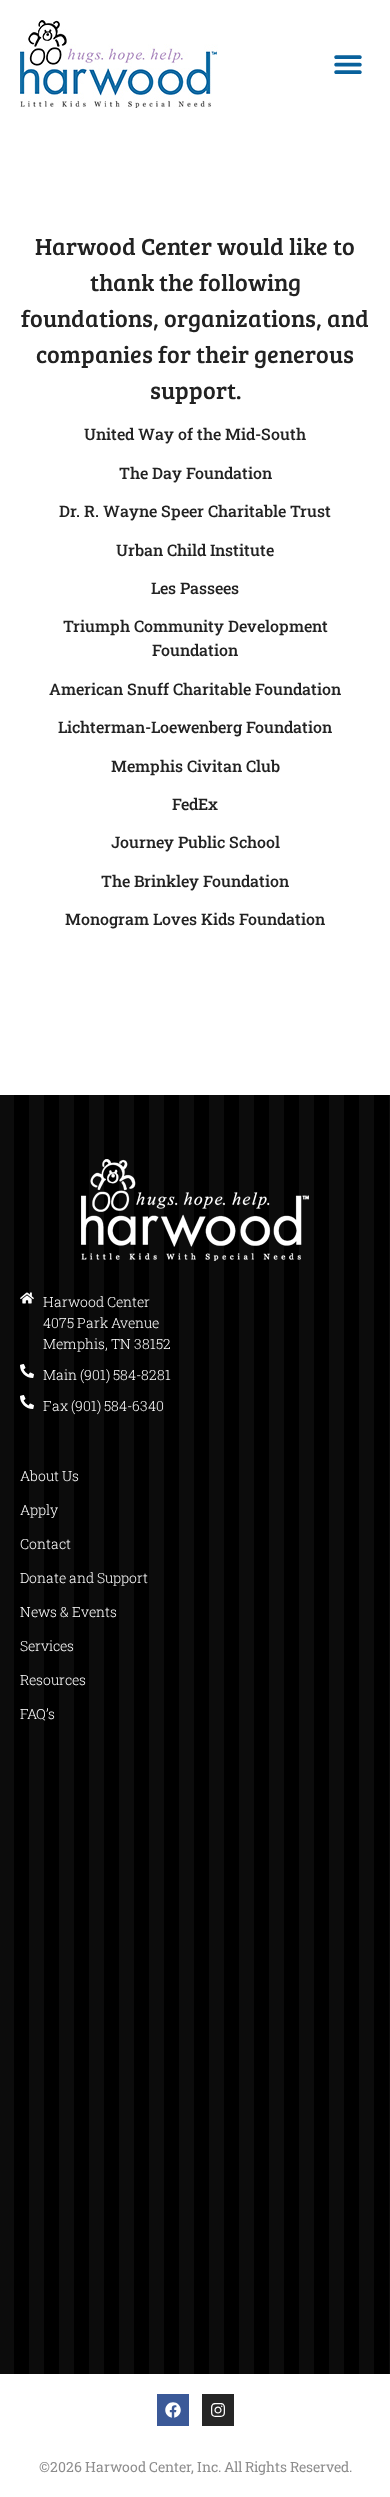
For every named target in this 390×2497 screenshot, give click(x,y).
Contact (45, 1543)
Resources (53, 1679)
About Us (49, 1475)
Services (47, 1645)
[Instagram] (218, 2410)
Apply (39, 1509)
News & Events (68, 1611)
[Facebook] (173, 2410)
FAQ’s (37, 1713)
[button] (347, 64)
